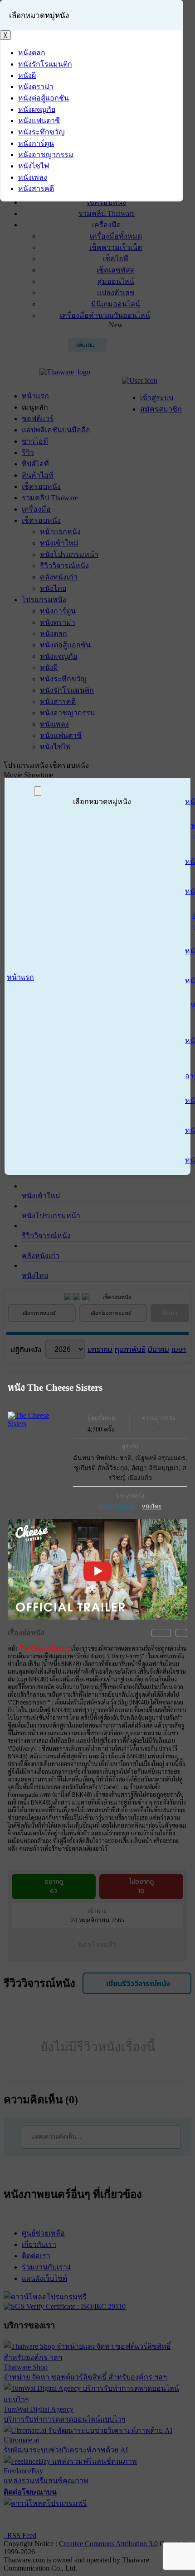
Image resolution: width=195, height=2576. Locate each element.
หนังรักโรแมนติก (118, 1507)
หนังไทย (152, 1507)
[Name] (38, 791)
